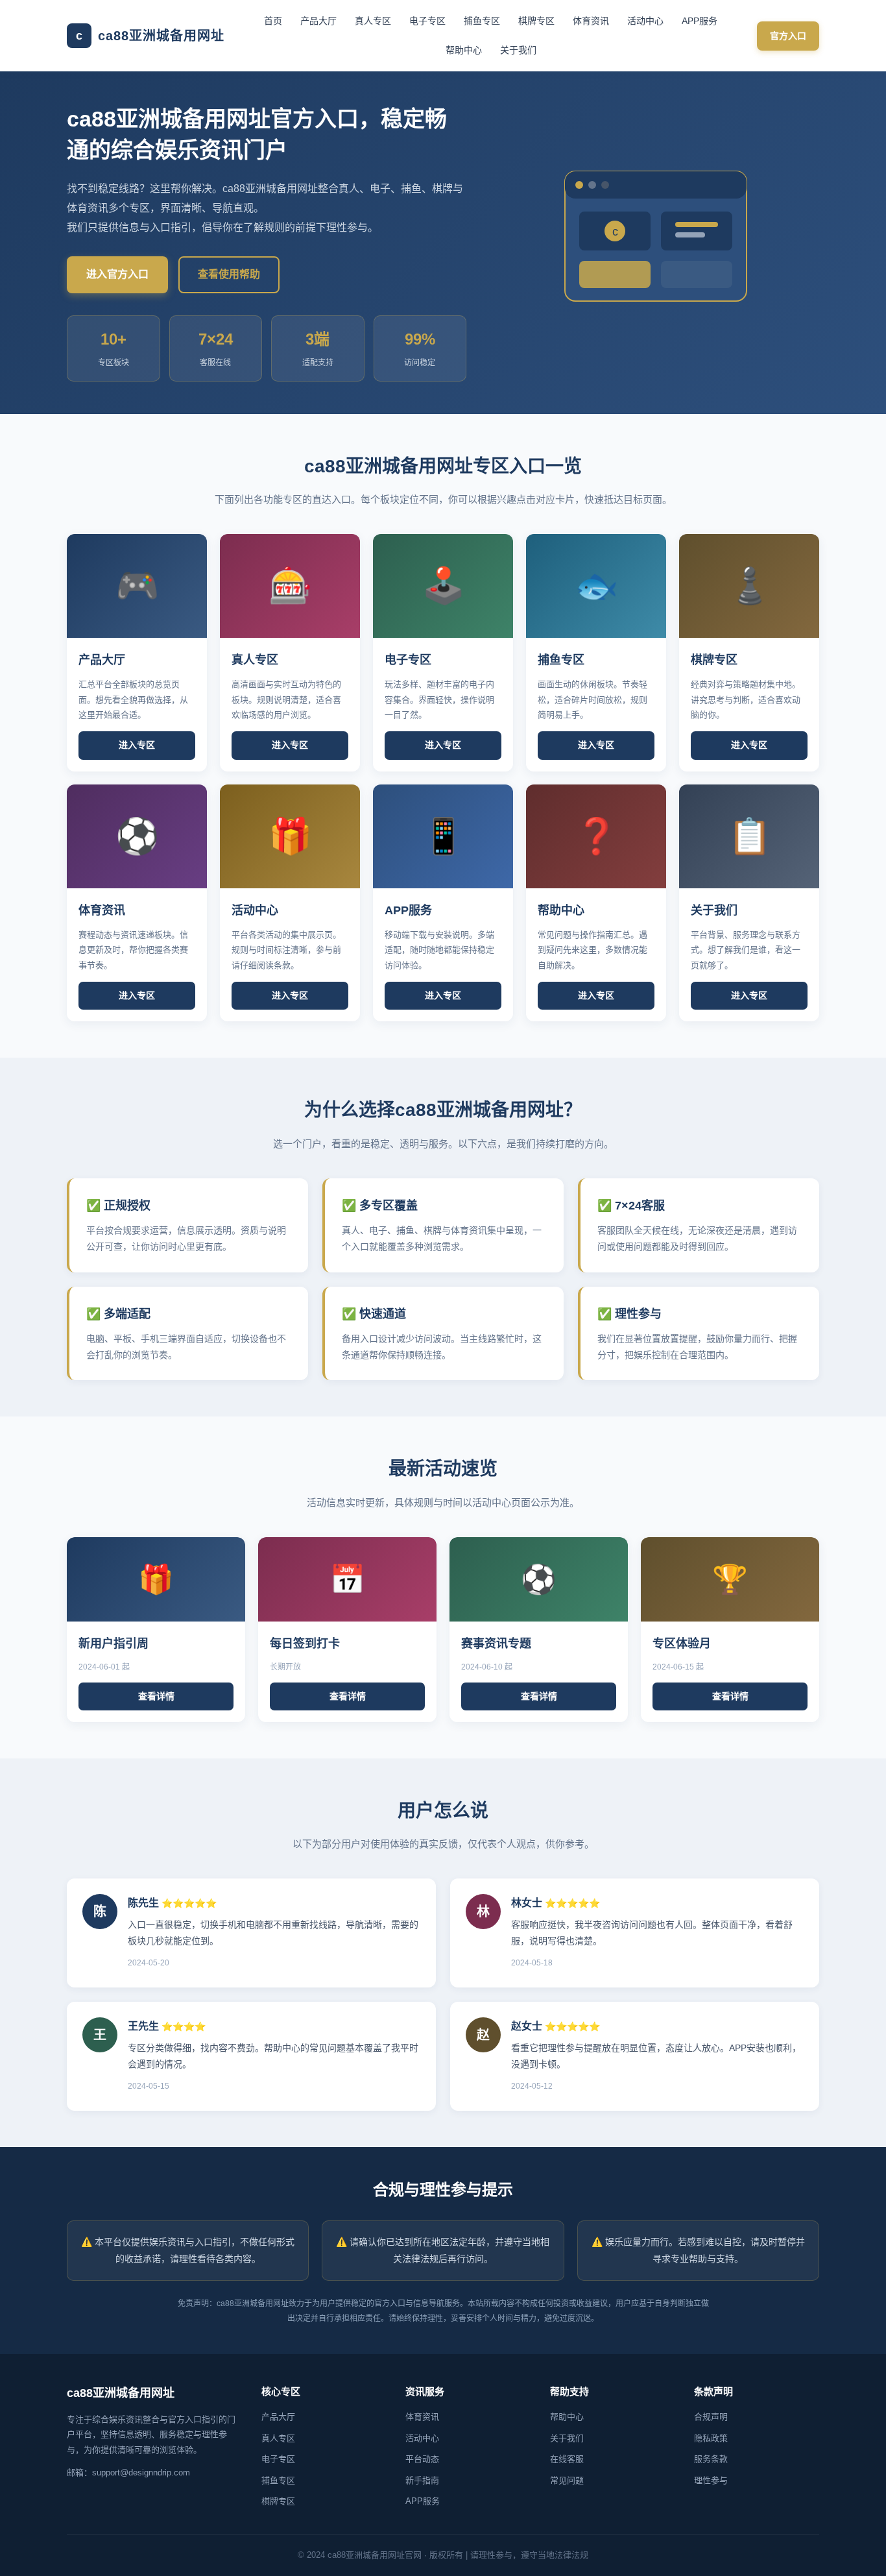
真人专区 (373, 21)
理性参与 (711, 2480)
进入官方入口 (117, 274)
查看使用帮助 (229, 274)
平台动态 (422, 2459)
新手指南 (422, 2480)
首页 (273, 21)
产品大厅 (318, 21)
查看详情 (156, 1696)
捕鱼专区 (482, 21)
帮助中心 (464, 50)
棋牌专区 (536, 21)
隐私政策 (711, 2438)
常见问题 (567, 2480)
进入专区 (137, 745)
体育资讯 (591, 21)
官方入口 (788, 36)
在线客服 (567, 2459)
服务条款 (711, 2459)
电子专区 (427, 21)
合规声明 (711, 2417)
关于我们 (518, 50)
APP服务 (700, 21)
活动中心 (645, 21)
